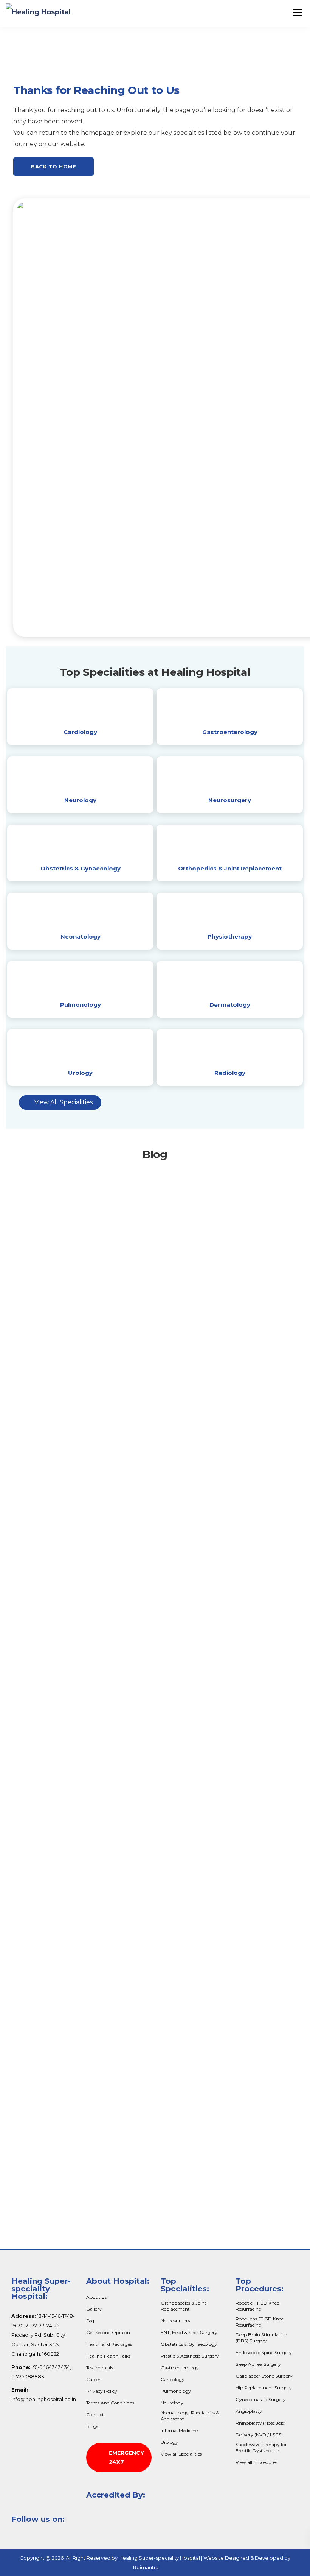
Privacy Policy (102, 2391)
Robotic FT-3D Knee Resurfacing (257, 2306)
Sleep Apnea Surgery (258, 2364)
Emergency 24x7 (126, 2457)
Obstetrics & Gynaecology (81, 868)
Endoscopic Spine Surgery (264, 2352)
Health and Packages (109, 2344)
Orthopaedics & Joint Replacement (184, 2306)
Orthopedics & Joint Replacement (230, 868)
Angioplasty (249, 2411)
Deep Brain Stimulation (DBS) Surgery (261, 2338)
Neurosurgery (230, 800)
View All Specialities (64, 1102)
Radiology (230, 1073)
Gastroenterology (230, 732)
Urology (80, 1073)
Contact (95, 2415)
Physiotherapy (230, 936)
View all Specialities (181, 2454)
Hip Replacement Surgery (264, 2388)
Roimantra (146, 2567)
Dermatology (230, 1005)
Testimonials (100, 2368)
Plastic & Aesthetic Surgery (190, 2356)
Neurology (80, 800)
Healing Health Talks (108, 2356)
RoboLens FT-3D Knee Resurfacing (260, 2322)
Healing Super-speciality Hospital (159, 2558)
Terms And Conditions (110, 2403)
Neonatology (81, 936)
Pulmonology (81, 1005)
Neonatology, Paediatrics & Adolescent (190, 2416)
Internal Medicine (179, 2430)
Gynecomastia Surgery (261, 2399)
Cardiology (80, 732)
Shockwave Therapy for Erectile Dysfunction (261, 2447)
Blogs (92, 2426)
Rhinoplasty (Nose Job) (260, 2423)
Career (93, 2379)
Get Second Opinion (108, 2332)
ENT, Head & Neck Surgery (189, 2332)
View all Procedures (257, 2462)
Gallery (94, 2309)
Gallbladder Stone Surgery (264, 2376)
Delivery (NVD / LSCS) (259, 2435)
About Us (96, 2297)
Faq (90, 2321)
